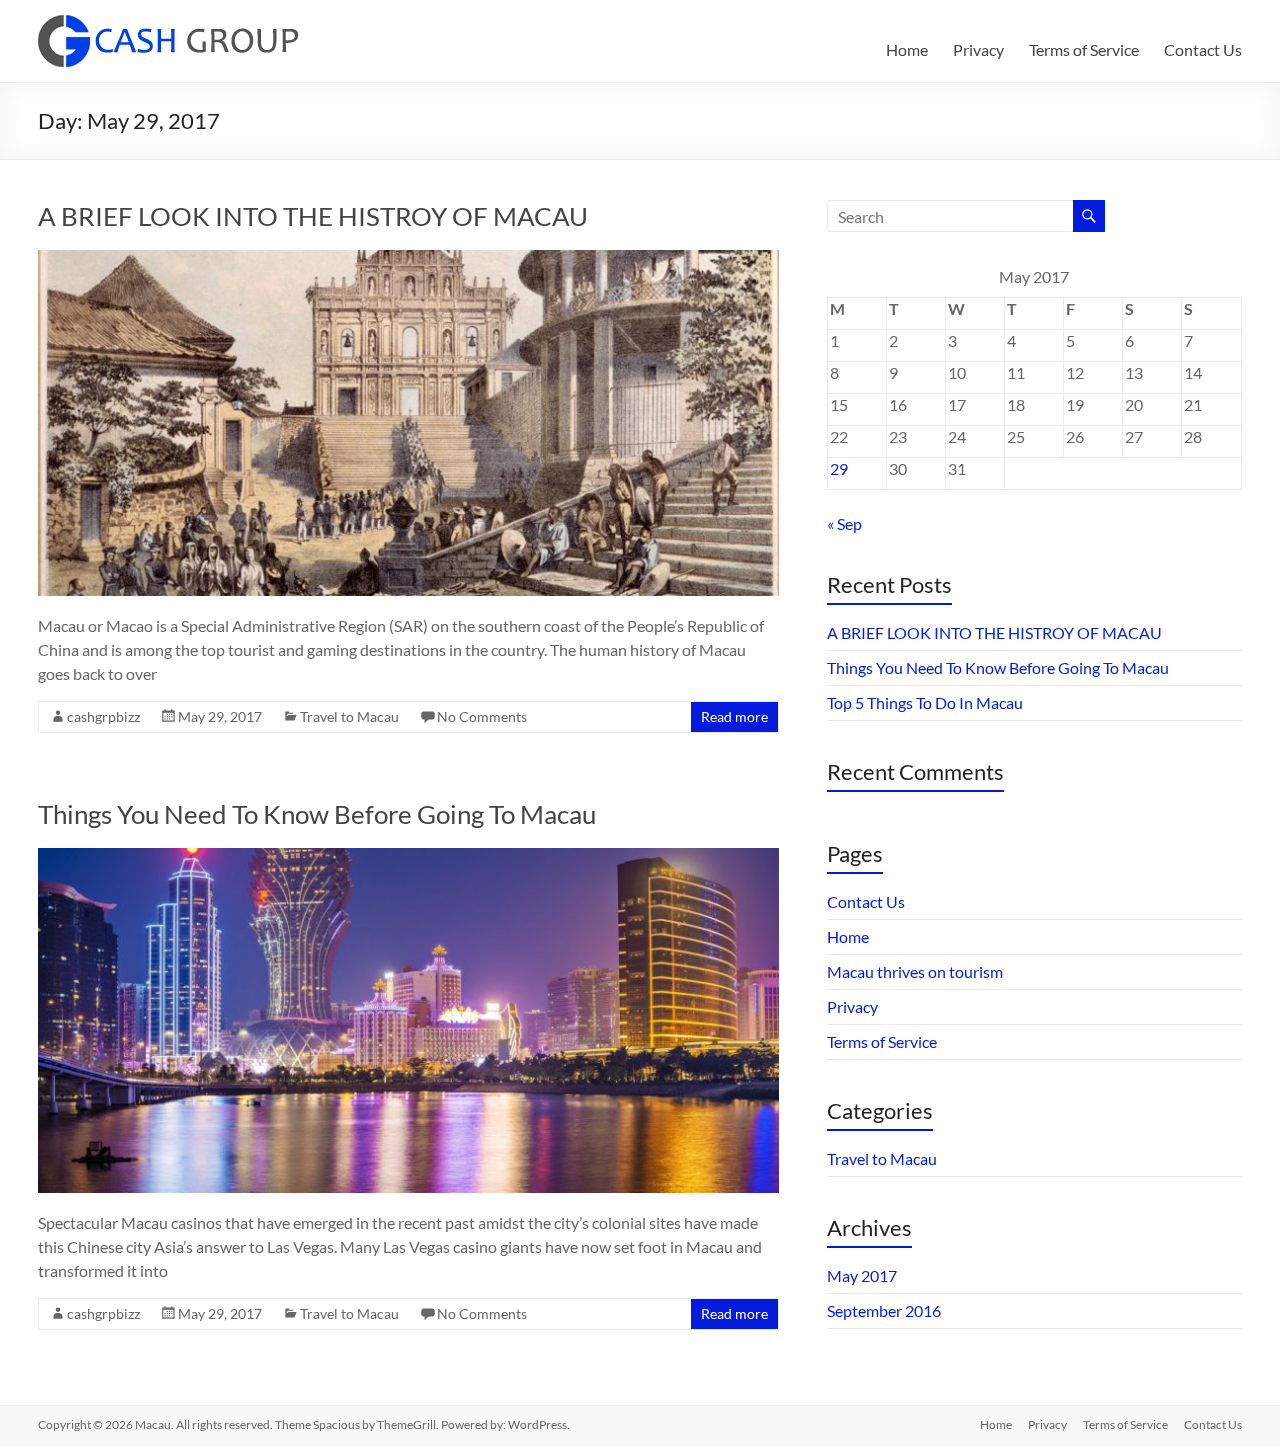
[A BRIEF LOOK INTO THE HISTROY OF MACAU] (408, 259)
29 (839, 468)
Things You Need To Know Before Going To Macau (317, 814)
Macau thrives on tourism (915, 971)
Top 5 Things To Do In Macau (925, 702)
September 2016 (884, 1310)
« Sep (844, 523)
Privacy (978, 49)
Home (907, 49)
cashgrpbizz (103, 716)
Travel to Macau (349, 716)
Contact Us (1203, 49)
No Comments (482, 716)
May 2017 (862, 1275)
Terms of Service (1084, 49)
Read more (734, 716)
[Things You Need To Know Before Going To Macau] (408, 857)
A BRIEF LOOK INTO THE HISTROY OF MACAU (313, 216)
